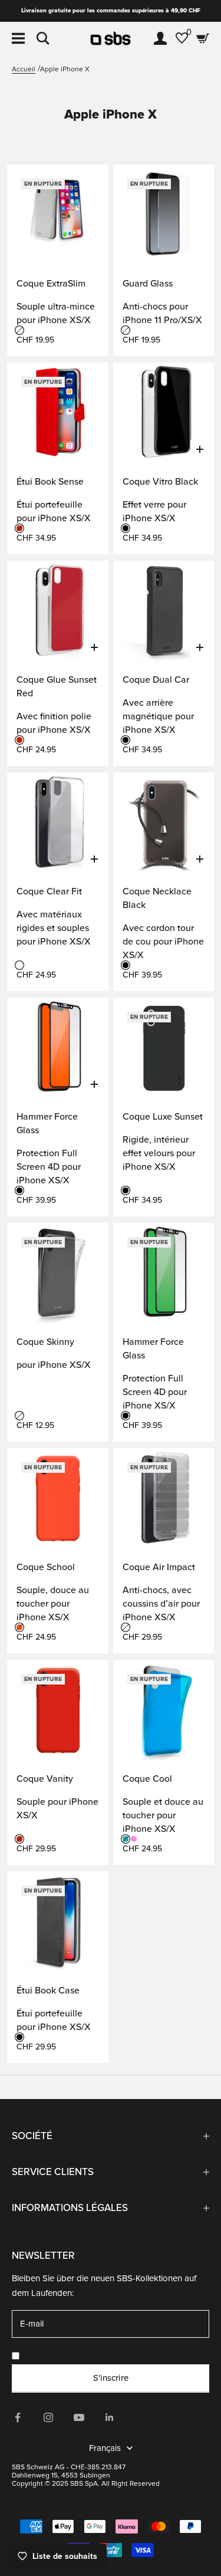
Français (105, 2448)
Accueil (24, 69)
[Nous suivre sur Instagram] (48, 2417)
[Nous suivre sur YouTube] (79, 2417)
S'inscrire (111, 2378)
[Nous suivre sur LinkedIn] (110, 2417)
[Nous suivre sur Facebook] (18, 2417)
